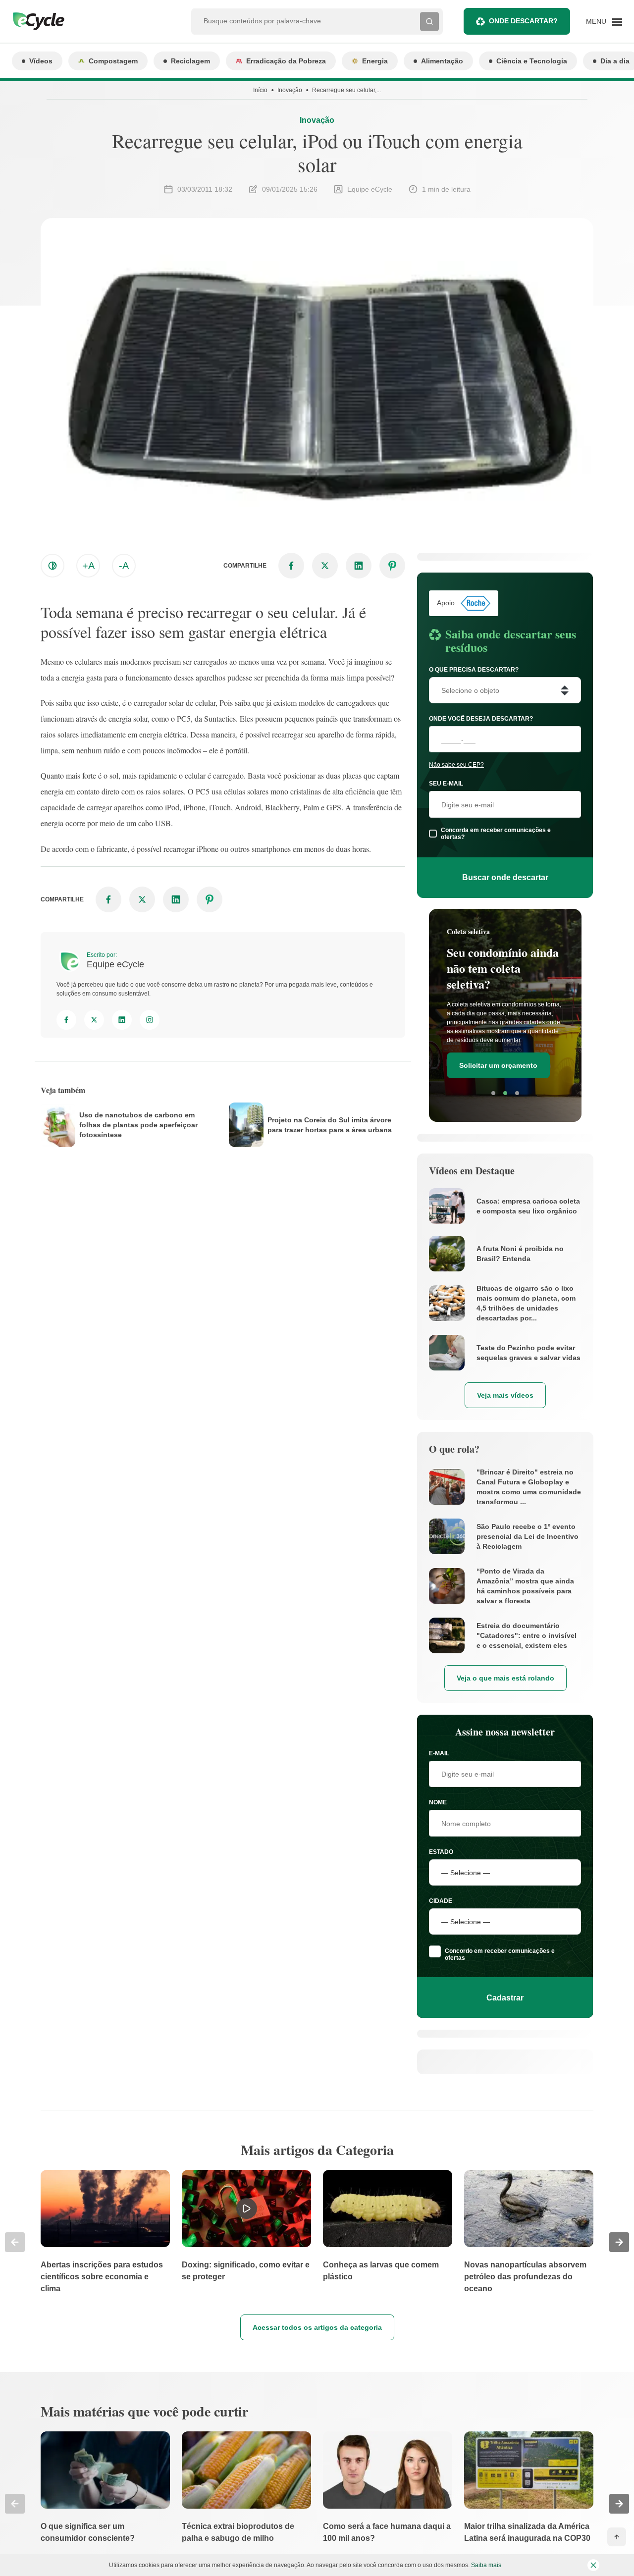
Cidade (441, 1901)
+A (88, 566)
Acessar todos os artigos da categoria (317, 2327)
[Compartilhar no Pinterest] (392, 566)
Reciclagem (190, 61)
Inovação (290, 90)
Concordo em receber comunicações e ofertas (500, 1954)
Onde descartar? (523, 21)
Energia (375, 61)
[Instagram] (150, 1020)
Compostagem (113, 61)
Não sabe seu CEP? (456, 765)
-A (124, 566)
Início (260, 90)
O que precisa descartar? (474, 670)
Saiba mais (486, 2565)
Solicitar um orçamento (498, 1065)
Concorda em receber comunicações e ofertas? (496, 834)
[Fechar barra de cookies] (593, 2565)
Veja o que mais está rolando (505, 1678)
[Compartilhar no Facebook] (291, 566)
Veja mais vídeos (505, 1395)
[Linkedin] (122, 1020)
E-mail (439, 1753)
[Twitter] (94, 1020)
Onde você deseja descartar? (481, 719)
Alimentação (442, 61)
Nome (438, 1802)
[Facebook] (66, 1020)
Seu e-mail (446, 784)
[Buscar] (429, 21)
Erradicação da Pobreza (286, 61)
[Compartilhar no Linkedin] (359, 566)
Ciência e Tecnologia (532, 61)
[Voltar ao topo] (617, 2537)
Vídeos (41, 61)
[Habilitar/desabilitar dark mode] (53, 566)
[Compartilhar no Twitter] (325, 566)
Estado (441, 1852)
